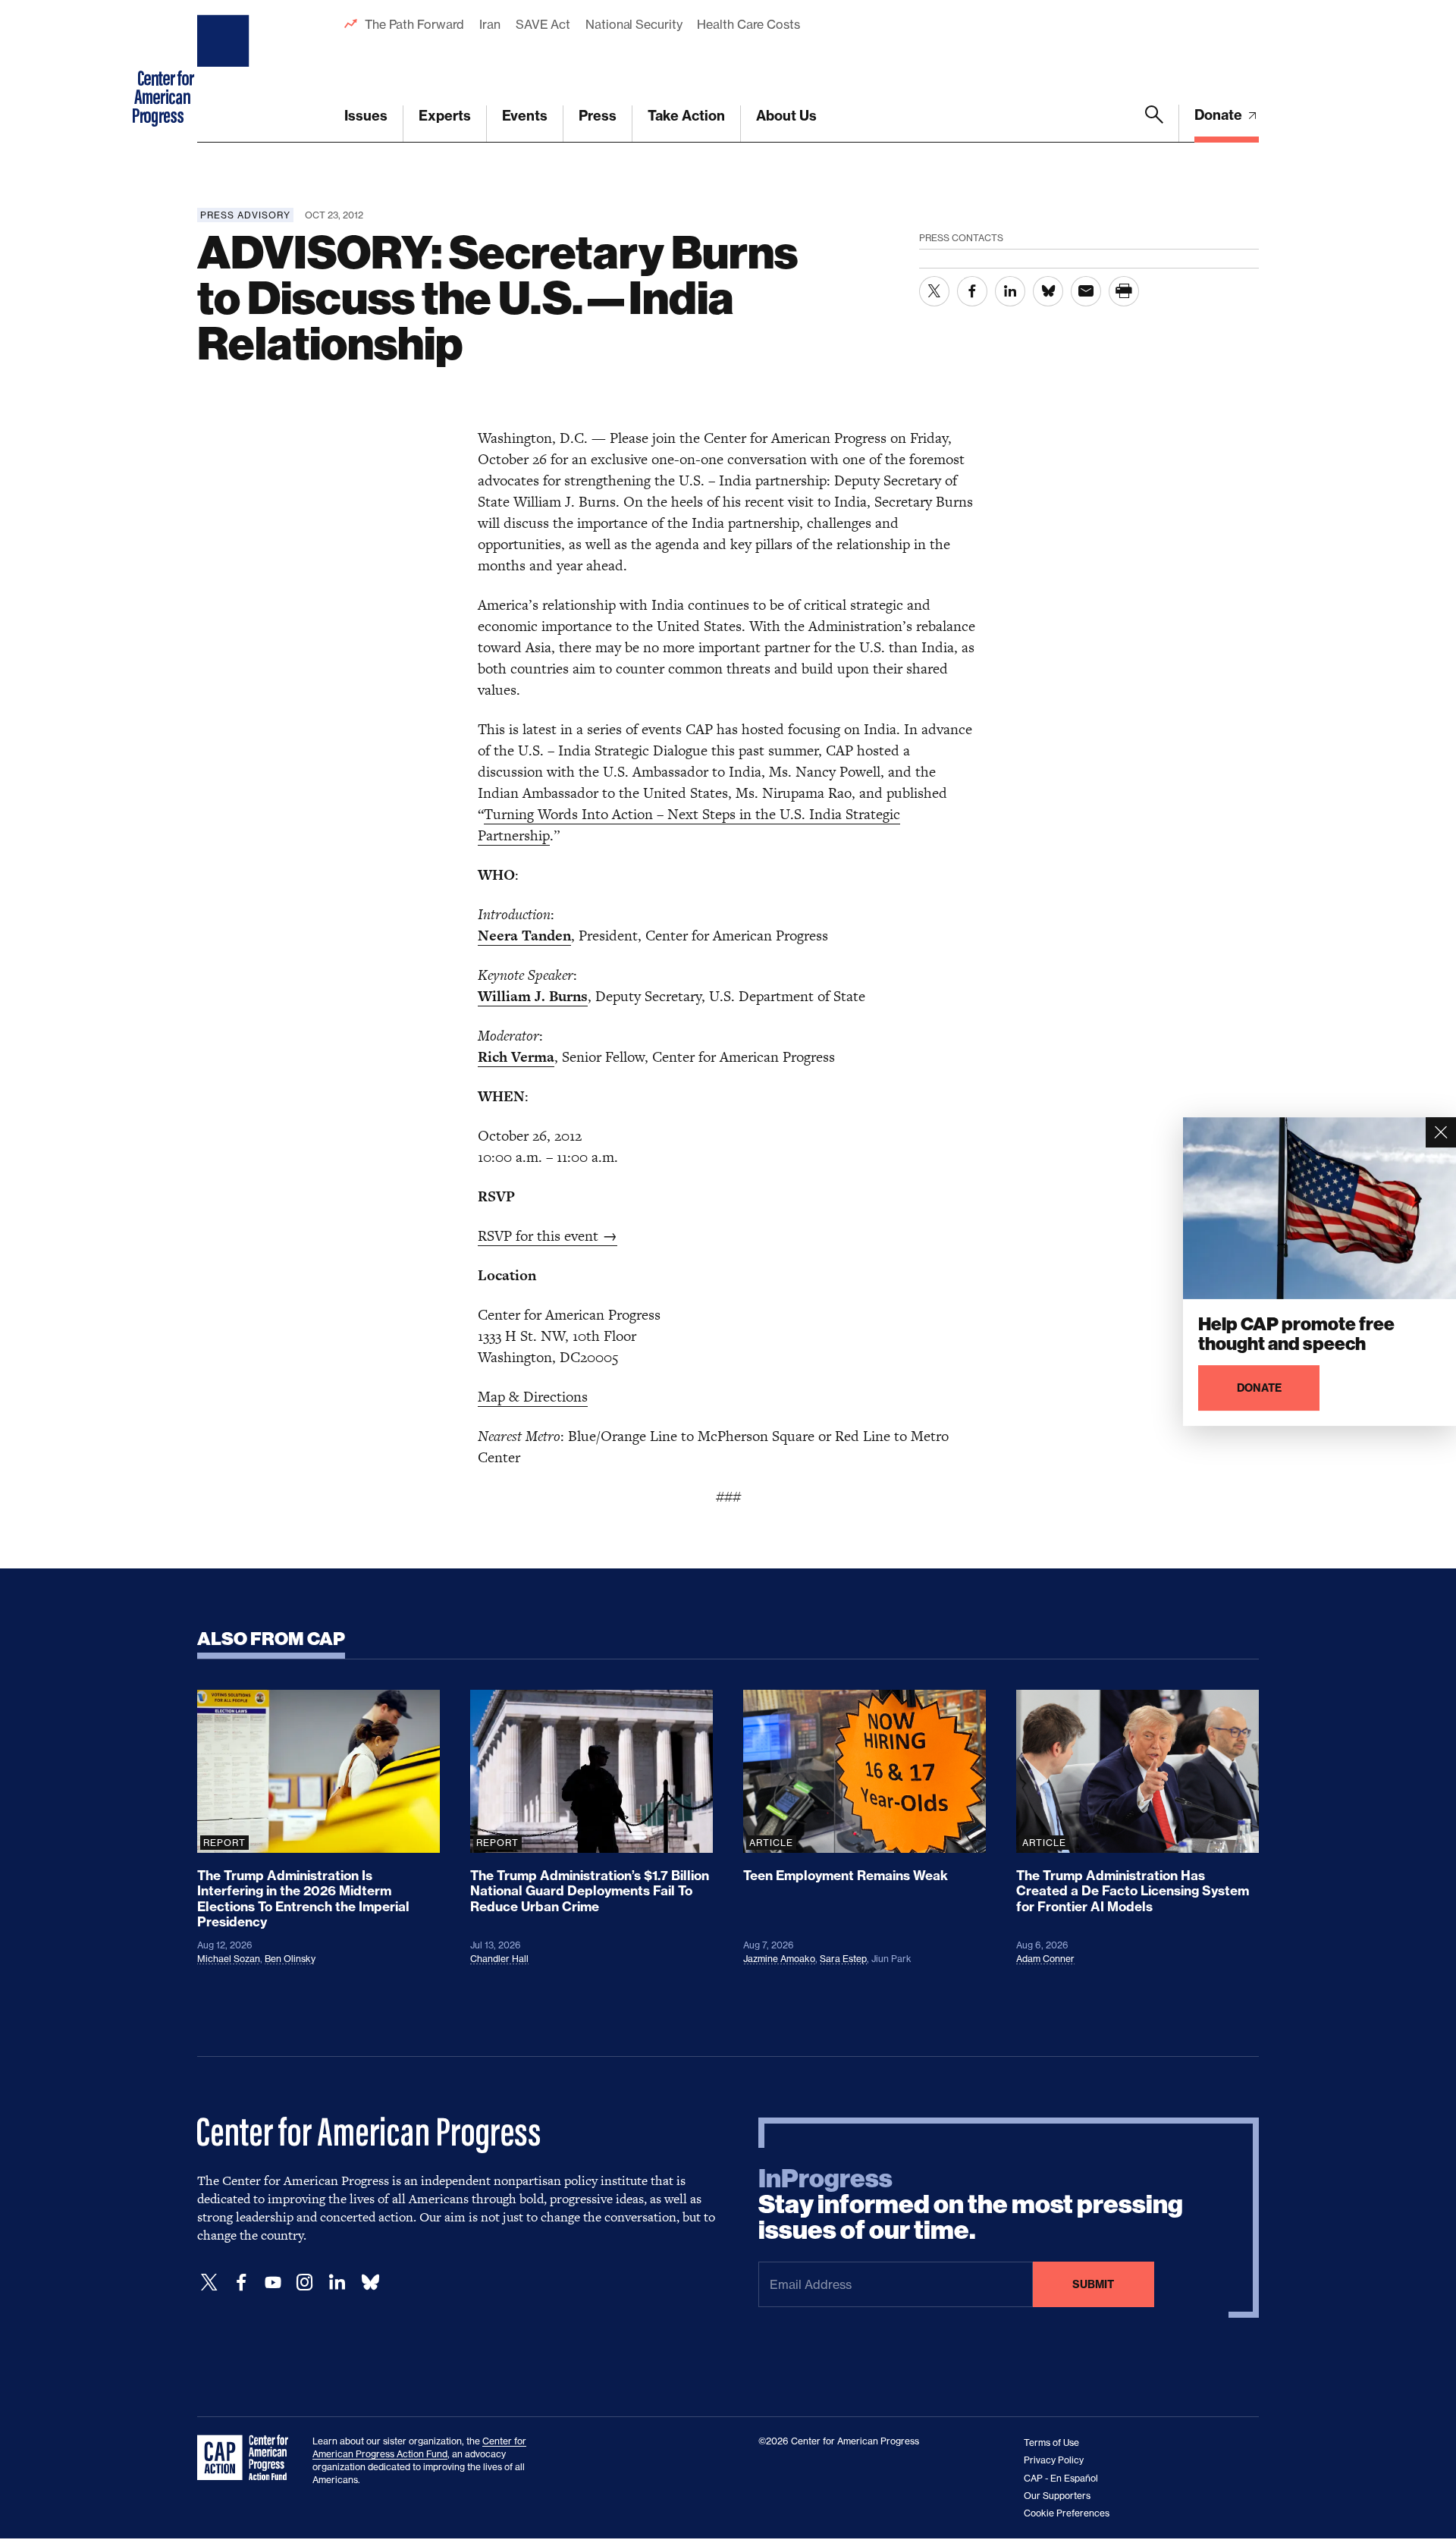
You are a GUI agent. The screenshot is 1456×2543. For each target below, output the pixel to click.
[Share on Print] (1124, 291)
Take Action (686, 116)
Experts (445, 116)
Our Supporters (1057, 2496)
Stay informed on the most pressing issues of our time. (971, 2205)
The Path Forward (414, 24)
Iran (490, 24)
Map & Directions (533, 1397)
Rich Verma (516, 1057)
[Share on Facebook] (972, 291)
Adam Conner (1045, 1959)
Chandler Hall (499, 1959)
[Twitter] (209, 2282)
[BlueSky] (370, 2282)
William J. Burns (533, 996)
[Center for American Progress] (225, 71)
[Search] (1154, 124)
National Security (634, 24)
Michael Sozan (229, 1959)
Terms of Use (1051, 2443)
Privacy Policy (1054, 2460)
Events (525, 116)
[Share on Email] (1086, 291)
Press (598, 116)
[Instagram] (305, 2282)
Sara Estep (843, 1959)
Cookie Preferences (1067, 2513)
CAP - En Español (1061, 2478)
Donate (1220, 115)
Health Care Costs (748, 24)
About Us (786, 116)
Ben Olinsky (290, 1959)
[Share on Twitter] (934, 291)
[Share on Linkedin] (1010, 291)
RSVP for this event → (548, 1236)
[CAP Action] (247, 2458)
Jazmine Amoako (779, 1959)
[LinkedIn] (337, 2282)
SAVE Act (543, 24)
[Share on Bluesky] (1048, 291)
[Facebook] (241, 2282)
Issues (366, 116)
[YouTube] (273, 2282)
